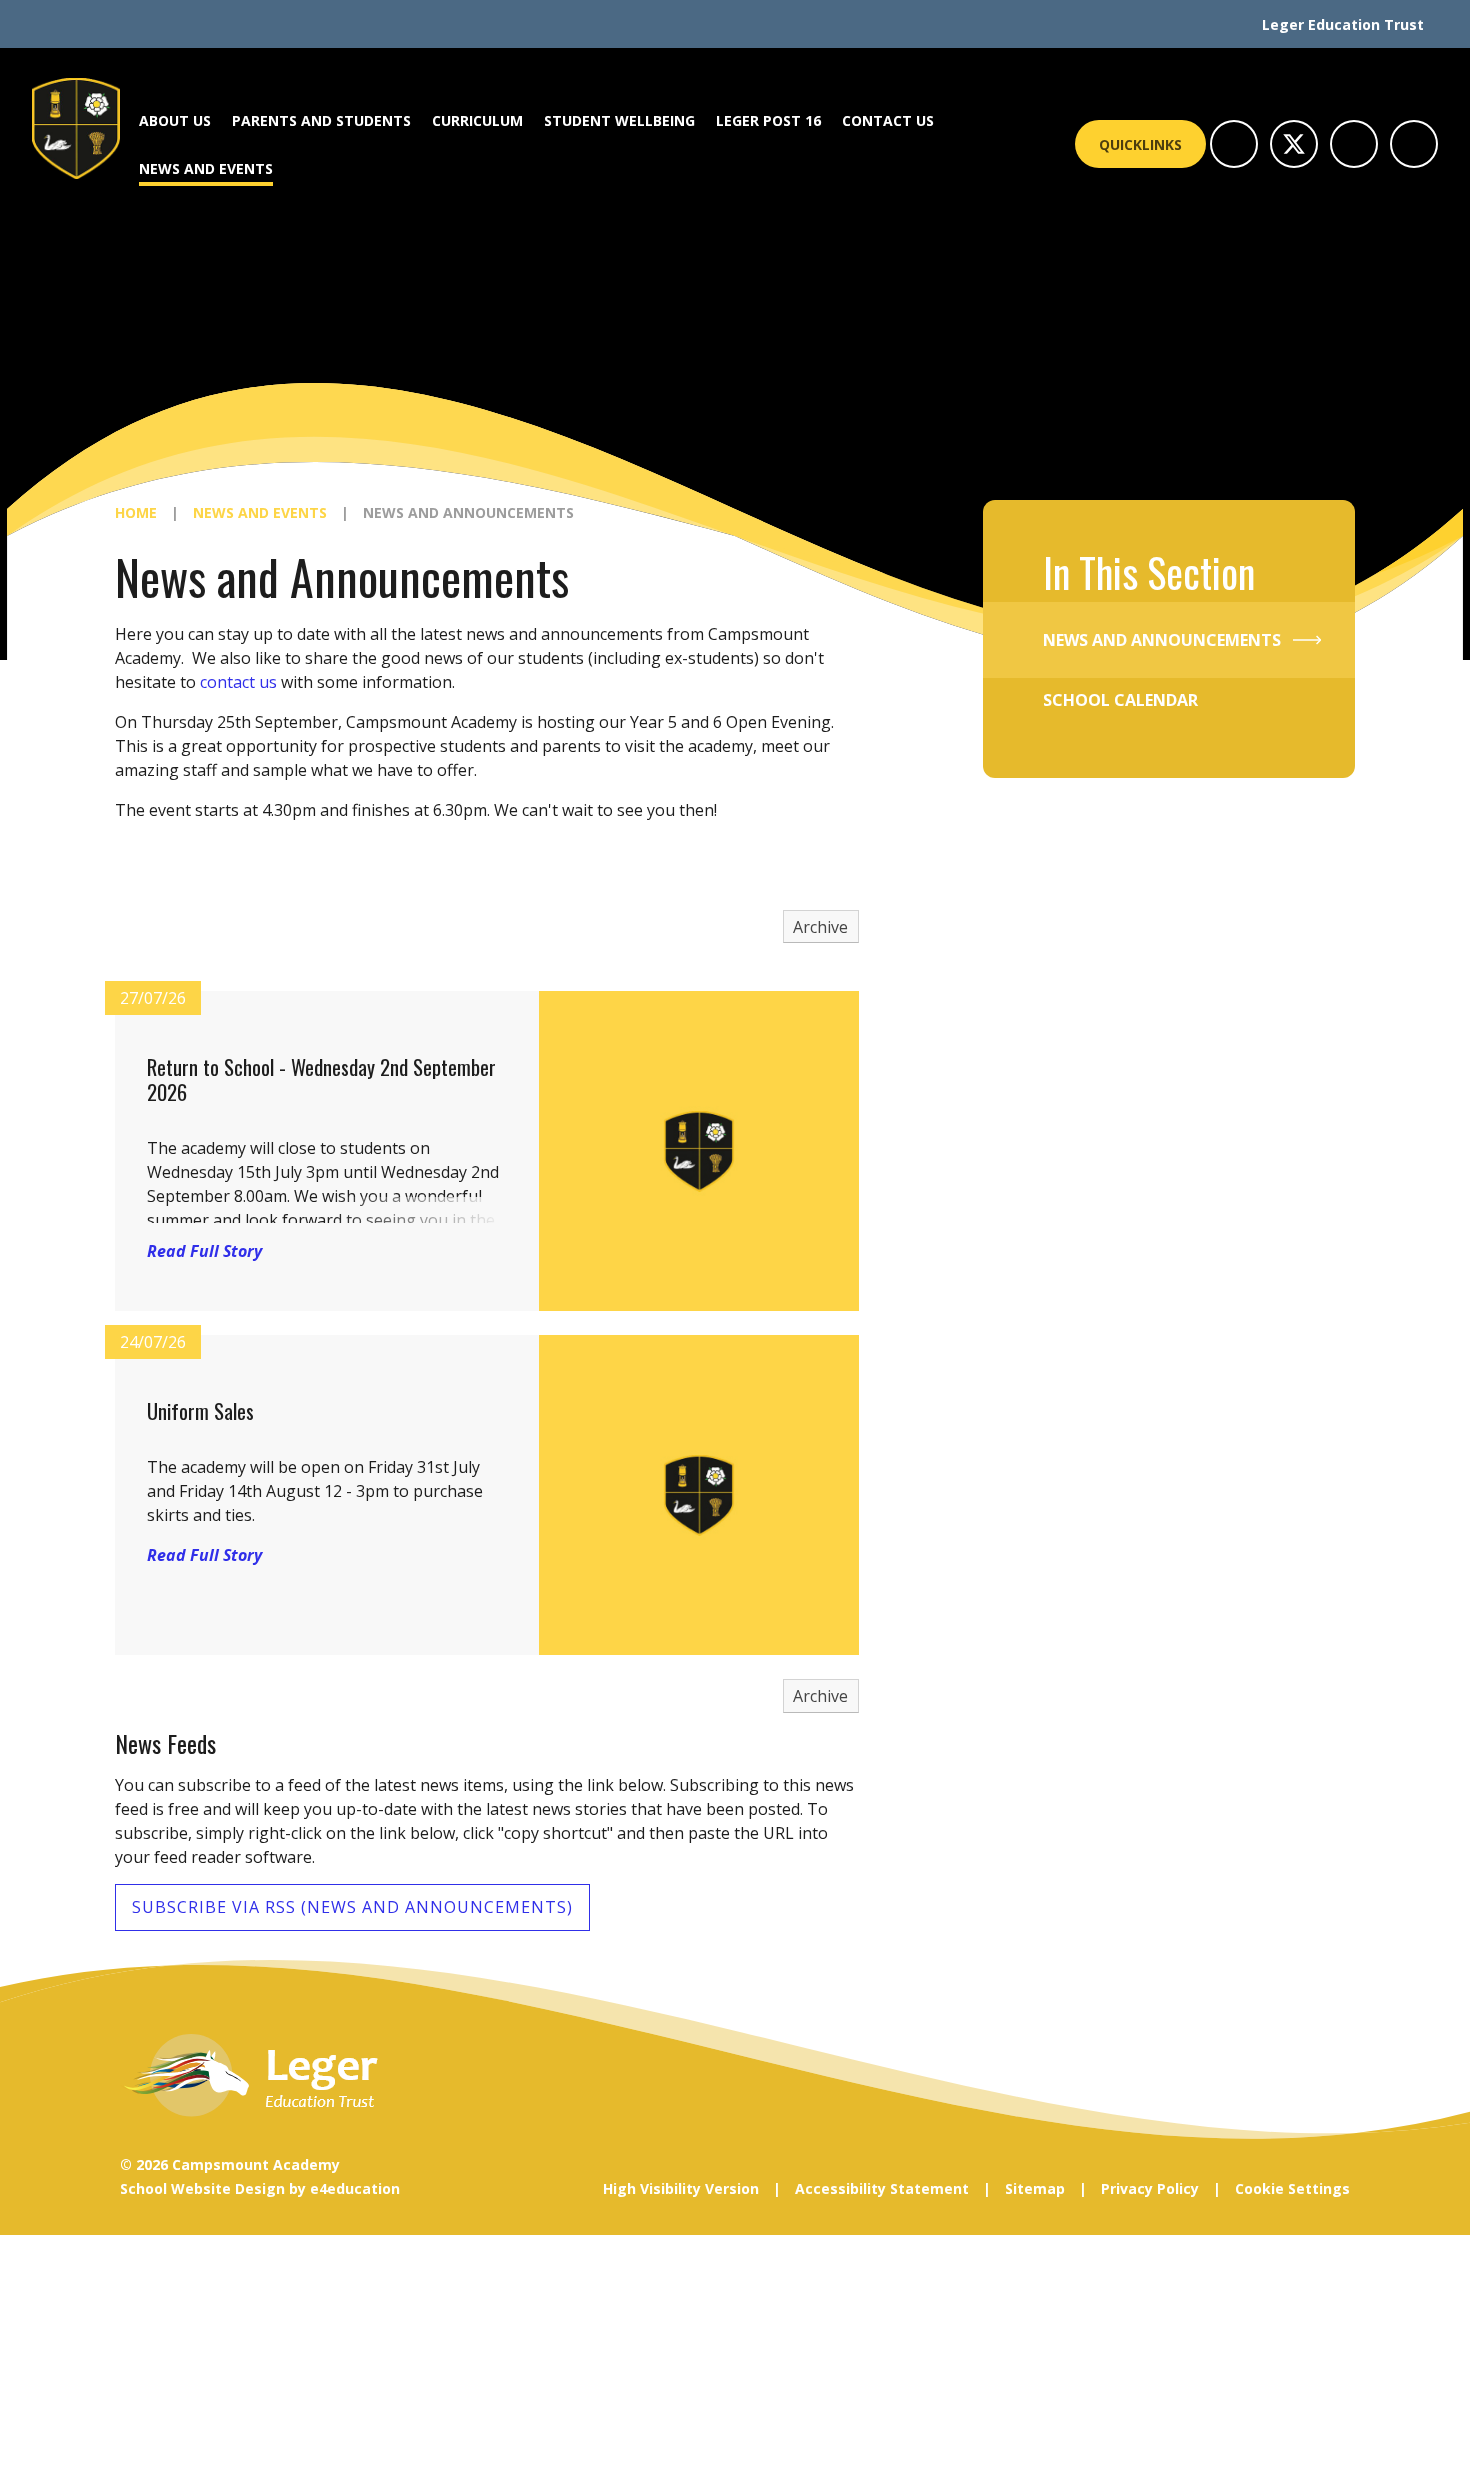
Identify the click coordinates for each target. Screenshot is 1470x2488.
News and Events (260, 512)
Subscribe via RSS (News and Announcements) (352, 1907)
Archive (820, 927)
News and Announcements (468, 512)
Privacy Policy (1150, 2188)
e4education (355, 2188)
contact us (238, 682)
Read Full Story (204, 1251)
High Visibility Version (681, 2188)
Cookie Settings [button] (1292, 2188)
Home (136, 512)
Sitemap (1035, 2188)
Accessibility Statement (882, 2188)
